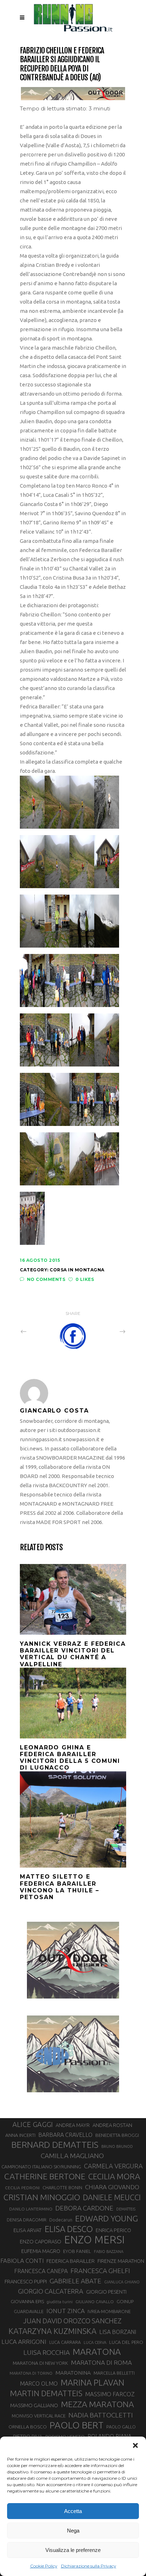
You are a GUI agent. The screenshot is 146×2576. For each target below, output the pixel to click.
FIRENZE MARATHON (121, 2261)
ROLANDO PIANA (109, 2436)
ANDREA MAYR (73, 2125)
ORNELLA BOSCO (28, 2427)
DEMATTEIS (126, 2209)
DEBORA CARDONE (84, 2208)
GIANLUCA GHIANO (122, 2282)
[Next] (107, 1332)
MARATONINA (73, 2373)
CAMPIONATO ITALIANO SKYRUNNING (41, 2167)
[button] (135, 2445)
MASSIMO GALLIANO (34, 2405)
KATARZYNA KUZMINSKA (52, 2331)
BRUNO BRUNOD (117, 2146)
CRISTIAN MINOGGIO (42, 2197)
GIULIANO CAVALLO (95, 2302)
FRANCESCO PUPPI (26, 2281)
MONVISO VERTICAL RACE (39, 2416)
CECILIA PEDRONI (22, 2188)
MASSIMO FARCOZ (110, 2394)
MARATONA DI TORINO (31, 2373)
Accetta (73, 2511)
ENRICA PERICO (113, 2230)
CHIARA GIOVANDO (112, 2187)
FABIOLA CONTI (22, 2261)
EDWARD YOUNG (106, 2218)
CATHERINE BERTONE (45, 2176)
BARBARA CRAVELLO (65, 2135)
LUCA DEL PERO (126, 2342)
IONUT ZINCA (66, 2311)
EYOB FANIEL (77, 2251)
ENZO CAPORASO (41, 2241)
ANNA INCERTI (20, 2135)
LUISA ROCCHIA (47, 2352)
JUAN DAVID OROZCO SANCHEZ (72, 2321)
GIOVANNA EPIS (27, 2301)
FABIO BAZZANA (109, 2252)
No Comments (46, 1279)
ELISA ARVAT (28, 2230)
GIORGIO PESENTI (106, 2292)
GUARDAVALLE (29, 2311)
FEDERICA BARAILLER (71, 2261)
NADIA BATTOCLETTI (101, 2415)
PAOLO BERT (77, 2425)
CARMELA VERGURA (113, 2166)
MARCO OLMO (39, 2384)
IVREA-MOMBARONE (109, 2311)
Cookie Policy (44, 2566)
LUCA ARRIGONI (24, 2342)
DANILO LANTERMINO (31, 2209)
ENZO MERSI (94, 2240)
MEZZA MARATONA (97, 2404)
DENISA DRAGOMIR (27, 2220)
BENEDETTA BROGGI (117, 2135)
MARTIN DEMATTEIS (46, 2393)
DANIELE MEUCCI (112, 2197)
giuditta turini (60, 2302)
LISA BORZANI (118, 2332)
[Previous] (39, 1332)
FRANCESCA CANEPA (41, 2271)
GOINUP (125, 2301)
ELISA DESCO (69, 2229)
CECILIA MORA (114, 2176)
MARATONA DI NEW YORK (40, 2363)
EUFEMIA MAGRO (41, 2251)
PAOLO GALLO (121, 2427)
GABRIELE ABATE (75, 2281)
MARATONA (97, 2352)
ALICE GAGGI (33, 2124)
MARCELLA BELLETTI (114, 2373)
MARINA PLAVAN (92, 2382)
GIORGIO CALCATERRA (51, 2291)
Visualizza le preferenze (73, 2550)
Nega (73, 2531)
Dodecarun (61, 2220)
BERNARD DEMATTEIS (55, 2145)
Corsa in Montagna (77, 1270)
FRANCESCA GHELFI (100, 2271)
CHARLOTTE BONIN (62, 2187)
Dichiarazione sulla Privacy (89, 2566)
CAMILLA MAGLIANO (72, 2156)
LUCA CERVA (95, 2342)
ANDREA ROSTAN (112, 2125)
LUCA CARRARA (65, 2342)
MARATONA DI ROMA (101, 2362)
